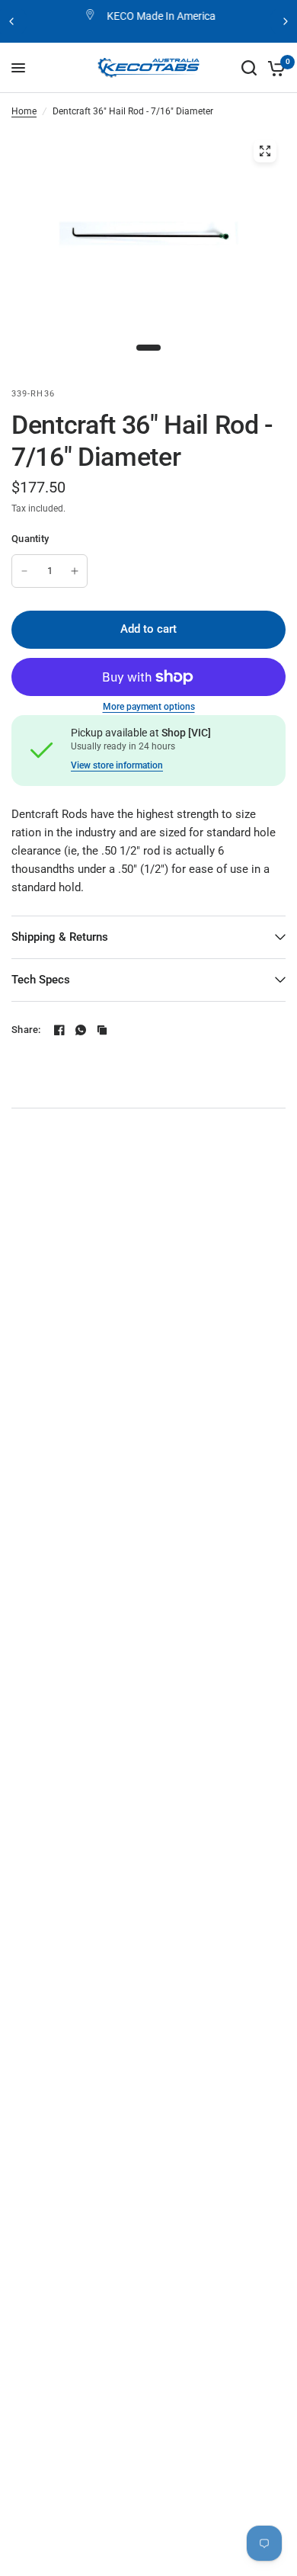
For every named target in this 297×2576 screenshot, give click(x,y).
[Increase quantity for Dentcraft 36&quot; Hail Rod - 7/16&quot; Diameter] (75, 571)
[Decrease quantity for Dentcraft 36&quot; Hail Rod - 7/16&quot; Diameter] (24, 571)
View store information (117, 765)
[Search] (249, 68)
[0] (274, 68)
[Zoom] (265, 151)
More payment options (149, 707)
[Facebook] (59, 1030)
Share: (26, 1030)
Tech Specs (41, 980)
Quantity (30, 539)
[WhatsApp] (81, 1030)
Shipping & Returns (60, 937)
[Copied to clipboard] (102, 1030)
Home (24, 111)
